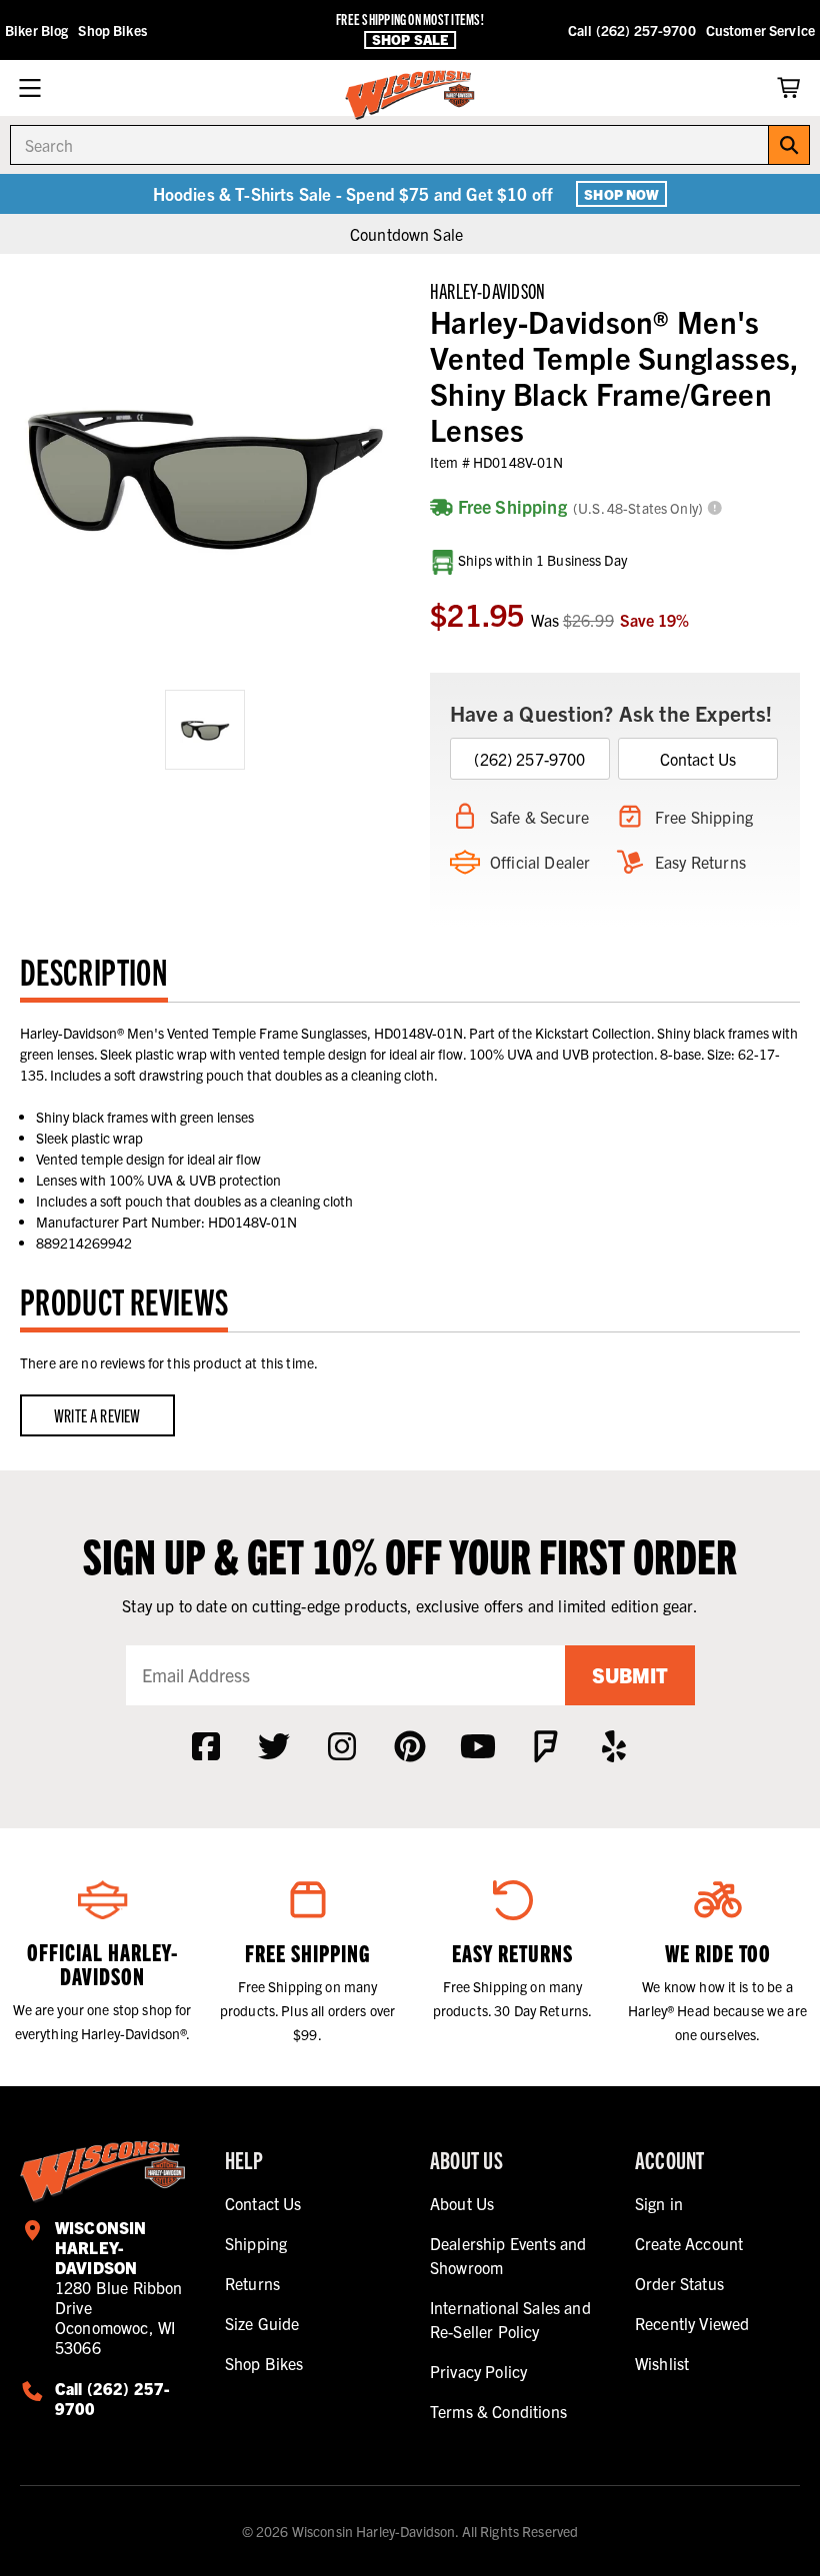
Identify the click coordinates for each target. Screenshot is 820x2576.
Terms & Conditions (498, 2411)
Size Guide (262, 2323)
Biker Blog (36, 30)
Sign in (659, 2203)
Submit (630, 1675)
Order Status (679, 2283)
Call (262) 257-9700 (632, 30)
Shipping (256, 2243)
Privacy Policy (478, 2371)
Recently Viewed (692, 2323)
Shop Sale (410, 39)
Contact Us (698, 759)
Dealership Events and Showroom (508, 2255)
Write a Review (97, 1415)
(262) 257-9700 (529, 759)
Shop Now (621, 194)
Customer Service (760, 30)
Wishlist (662, 2363)
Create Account (689, 2243)
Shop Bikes (112, 30)
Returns (252, 2283)
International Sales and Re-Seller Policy (510, 2319)
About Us (462, 2203)
